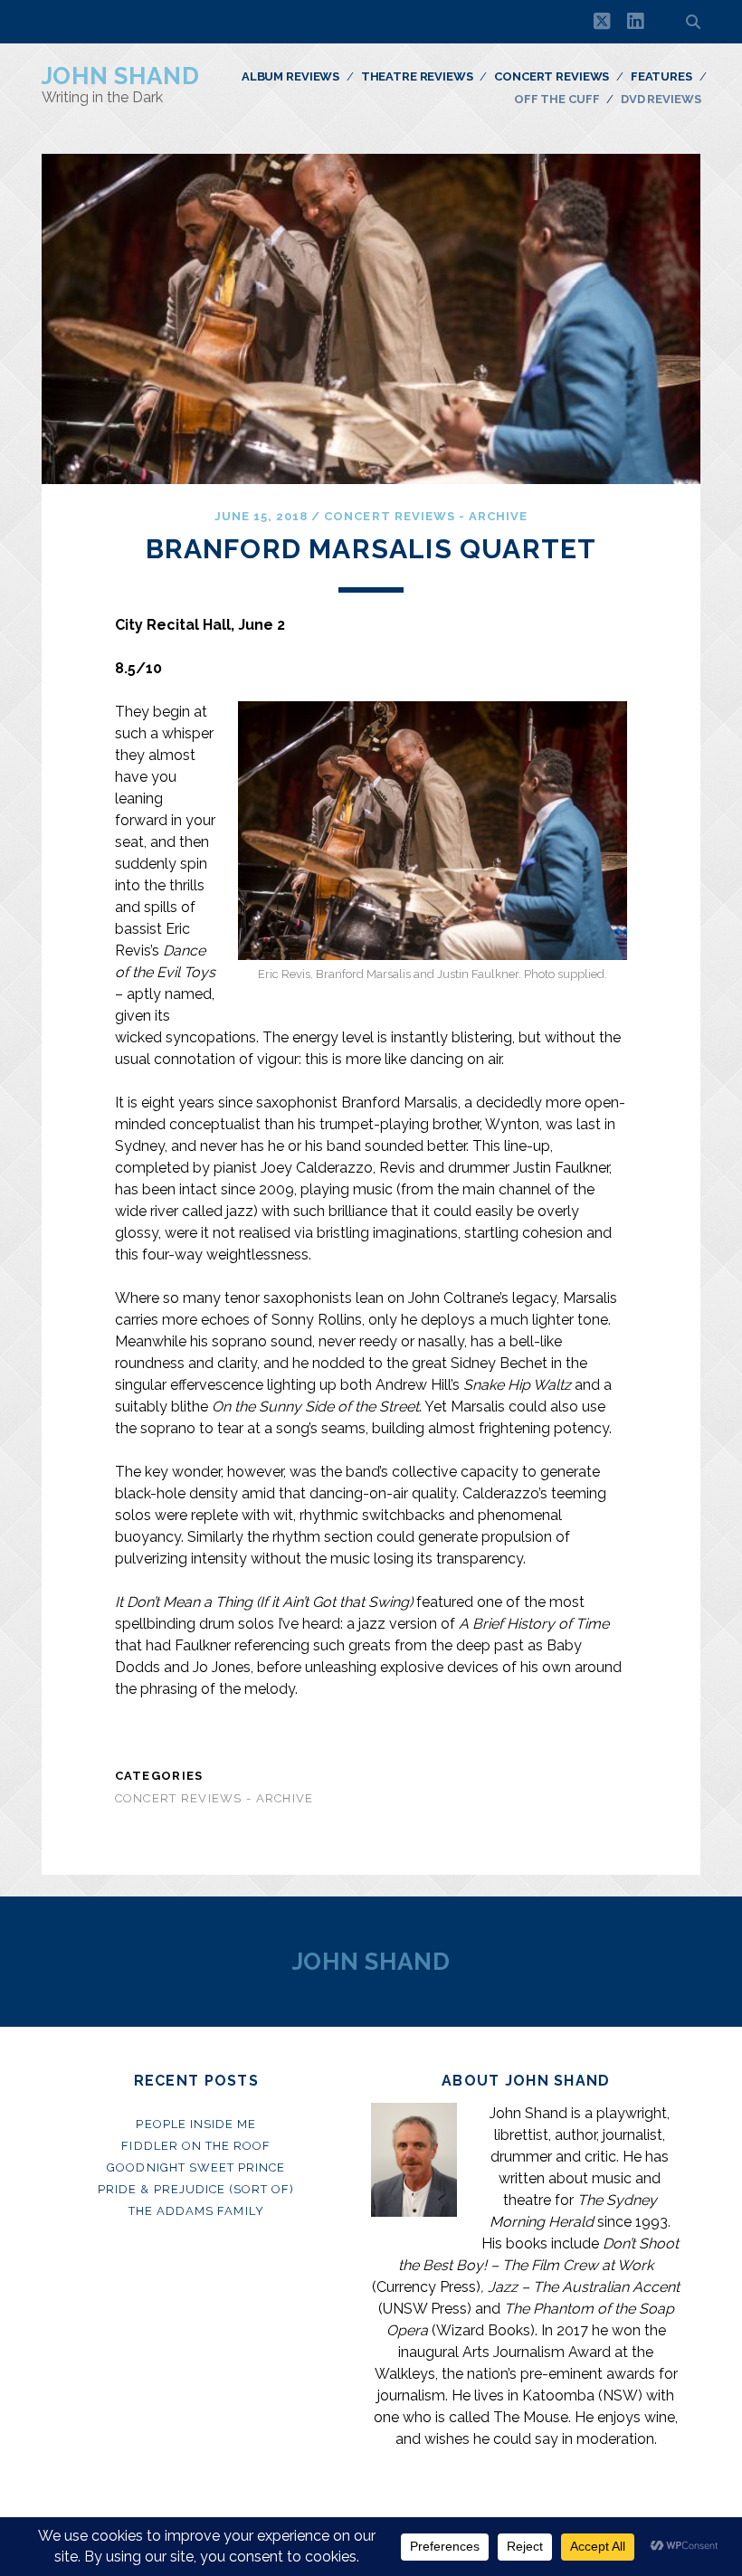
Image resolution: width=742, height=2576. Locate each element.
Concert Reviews (552, 76)
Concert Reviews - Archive (426, 516)
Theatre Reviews (417, 76)
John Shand (121, 76)
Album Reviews (290, 76)
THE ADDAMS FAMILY (196, 2211)
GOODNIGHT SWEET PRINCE (196, 2167)
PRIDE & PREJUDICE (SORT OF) (196, 2189)
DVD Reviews (661, 99)
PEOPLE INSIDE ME (196, 2124)
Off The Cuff (556, 99)
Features (661, 76)
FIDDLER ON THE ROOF (196, 2146)
